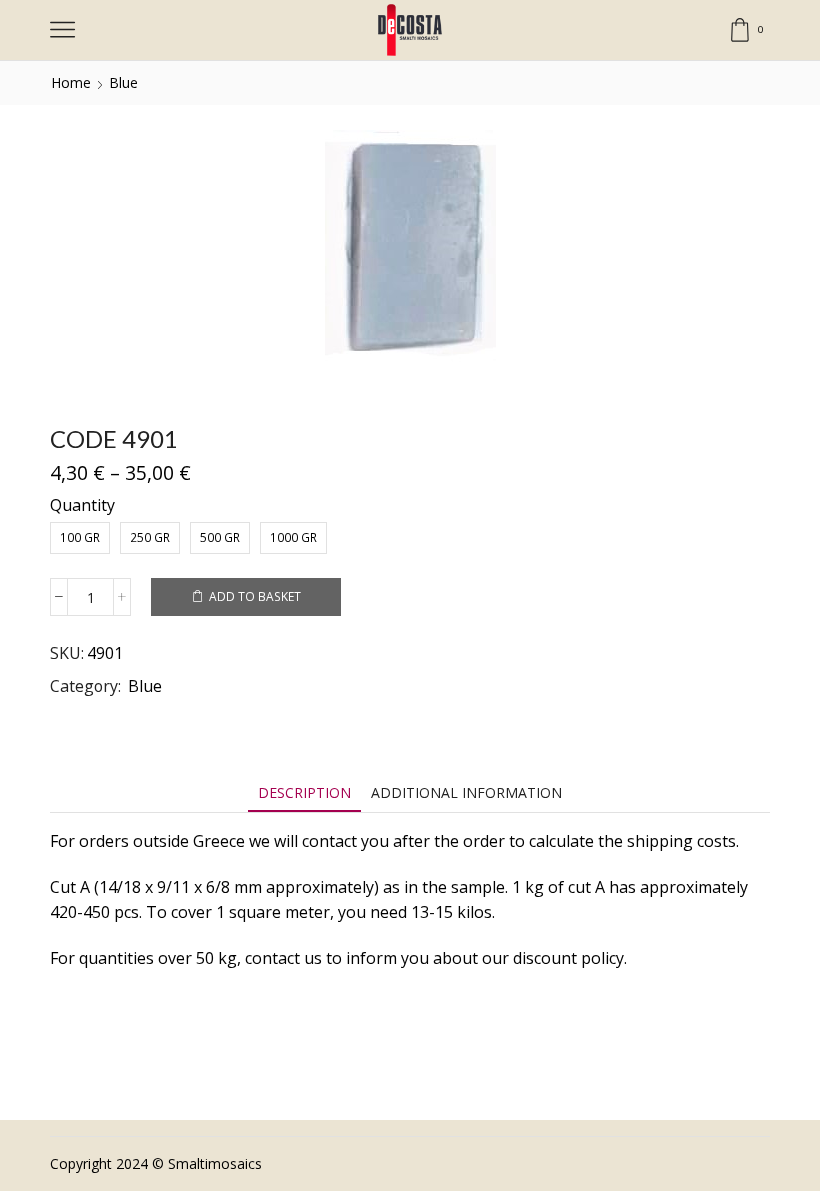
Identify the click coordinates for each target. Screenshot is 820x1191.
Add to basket (255, 596)
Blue (123, 82)
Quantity (82, 505)
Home (71, 82)
